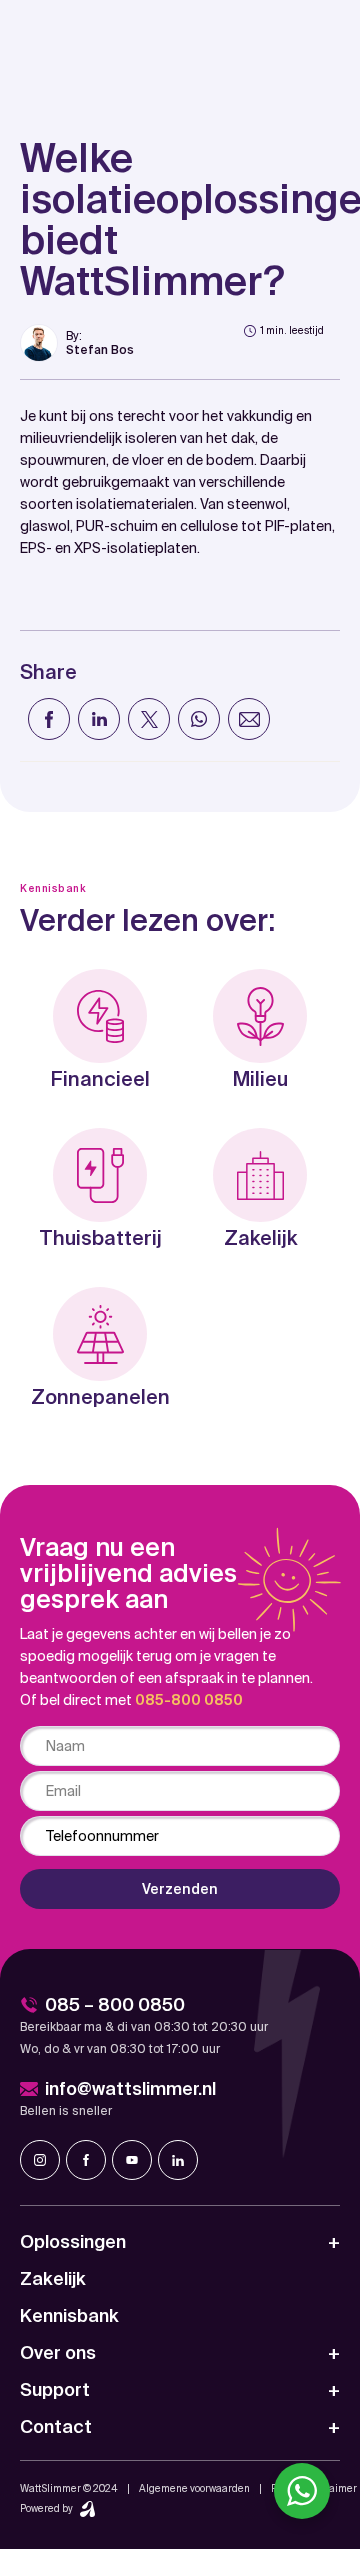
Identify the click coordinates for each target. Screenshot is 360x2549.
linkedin (178, 2160)
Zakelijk (53, 2278)
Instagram (40, 2160)
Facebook (86, 2160)
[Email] (249, 719)
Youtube (132, 2160)
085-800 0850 (189, 1700)
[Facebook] (49, 719)
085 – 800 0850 (115, 2004)
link (77, 343)
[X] (149, 719)
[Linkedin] (99, 719)
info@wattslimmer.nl (130, 2088)
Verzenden (180, 1889)
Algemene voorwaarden (194, 2488)
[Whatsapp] (199, 719)
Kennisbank (69, 2315)
